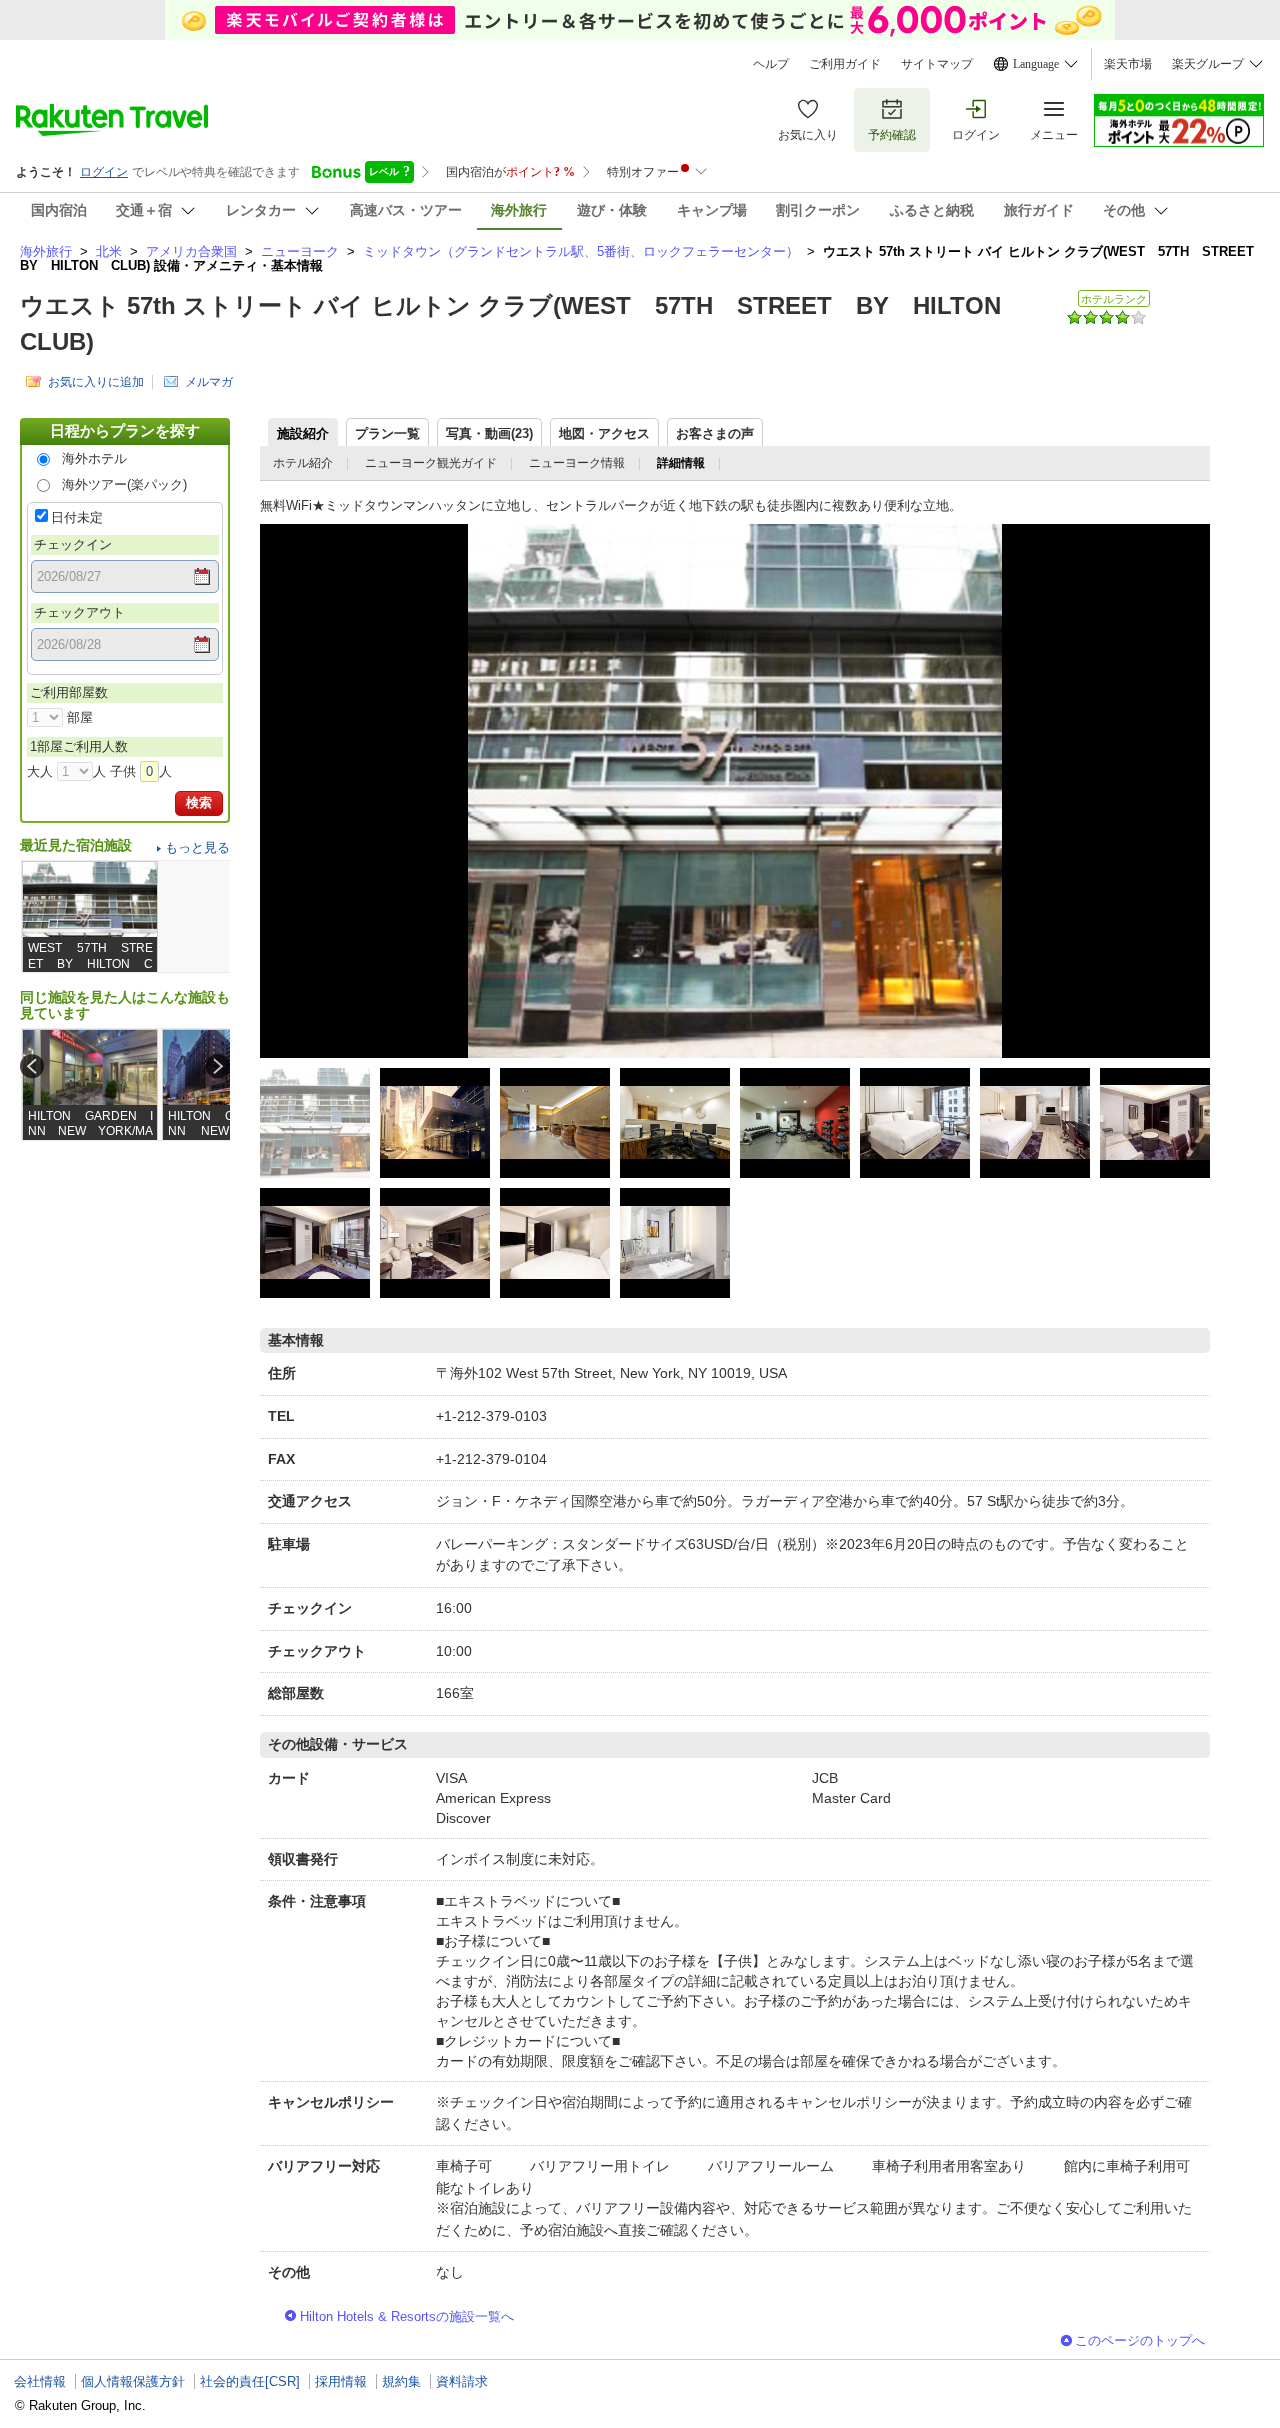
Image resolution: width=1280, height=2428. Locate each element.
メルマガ (209, 382)
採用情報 (341, 2381)
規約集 (401, 2381)
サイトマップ (937, 64)
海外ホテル (94, 458)
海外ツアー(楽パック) (124, 484)
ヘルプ (771, 64)
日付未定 (77, 517)
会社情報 (40, 2381)
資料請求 (462, 2381)
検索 (199, 802)
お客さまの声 (715, 433)
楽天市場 (1128, 64)
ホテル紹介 (303, 463)
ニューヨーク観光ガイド (431, 463)
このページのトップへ (1140, 2340)
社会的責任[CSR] (250, 2381)
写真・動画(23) (489, 433)
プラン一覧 (387, 433)
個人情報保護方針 (133, 2381)
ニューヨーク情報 (577, 463)
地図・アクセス (604, 433)
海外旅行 (46, 251)
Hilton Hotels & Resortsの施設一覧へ (407, 2316)
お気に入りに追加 (96, 382)
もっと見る (197, 847)
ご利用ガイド (845, 64)
